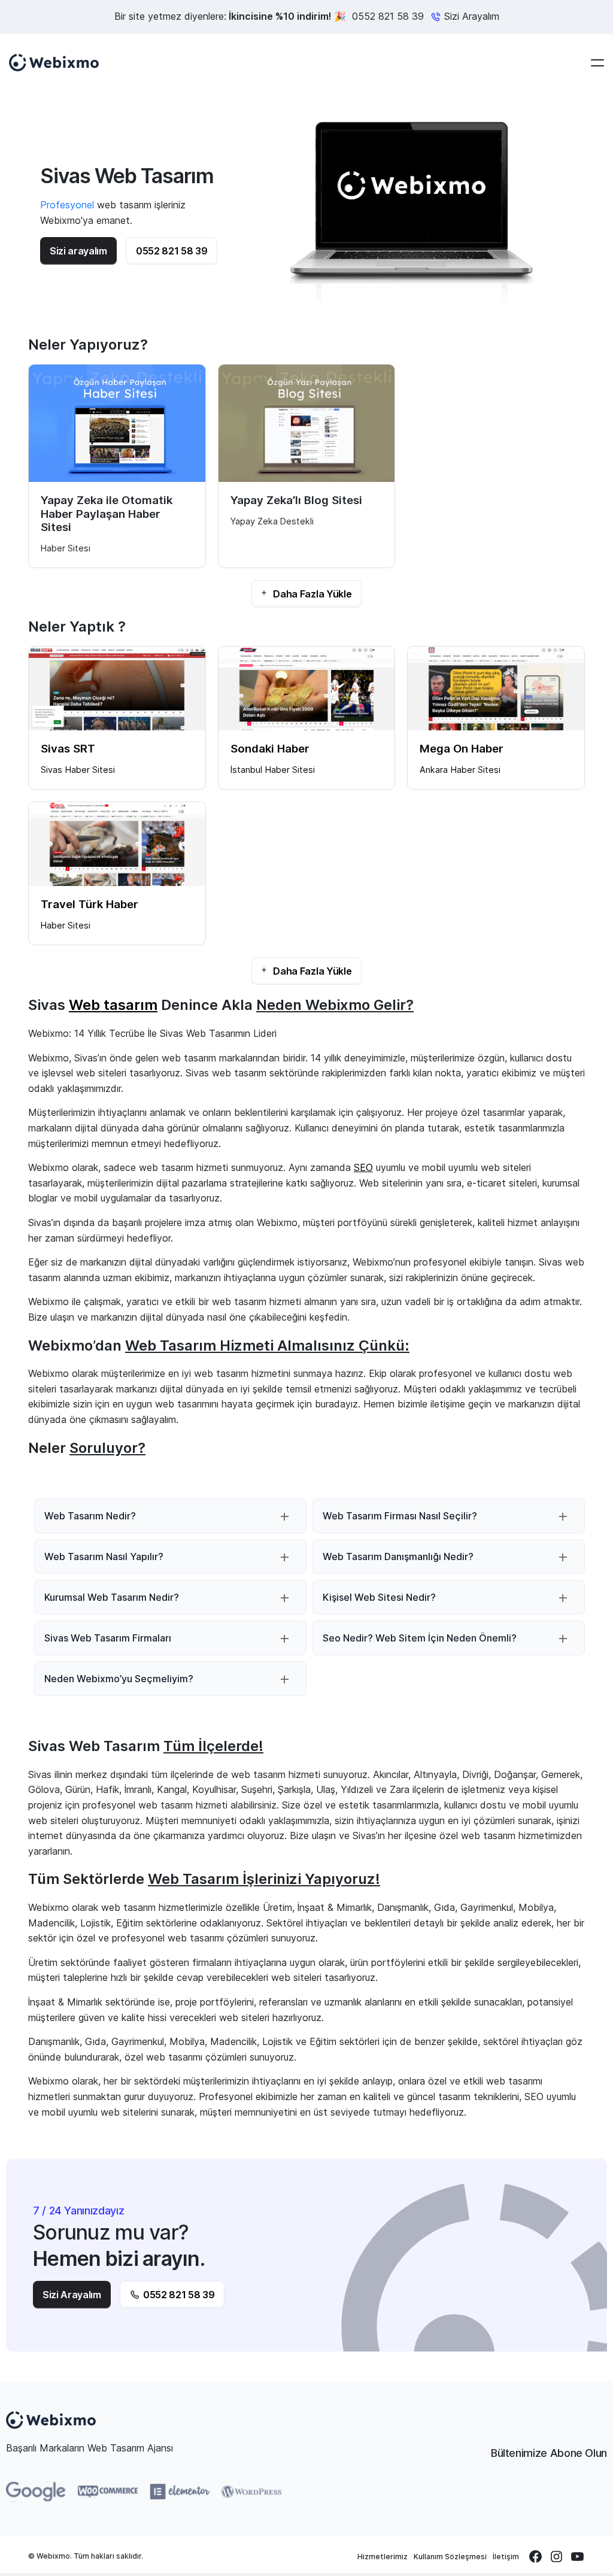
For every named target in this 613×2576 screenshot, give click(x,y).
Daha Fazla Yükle (312, 594)
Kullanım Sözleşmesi (450, 2557)
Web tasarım (113, 1005)
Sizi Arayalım (72, 2295)
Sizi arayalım (78, 251)
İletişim (506, 2557)
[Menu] (597, 63)
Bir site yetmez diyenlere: (230, 16)
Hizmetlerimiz (383, 2557)
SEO (363, 1167)
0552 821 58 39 (388, 16)
